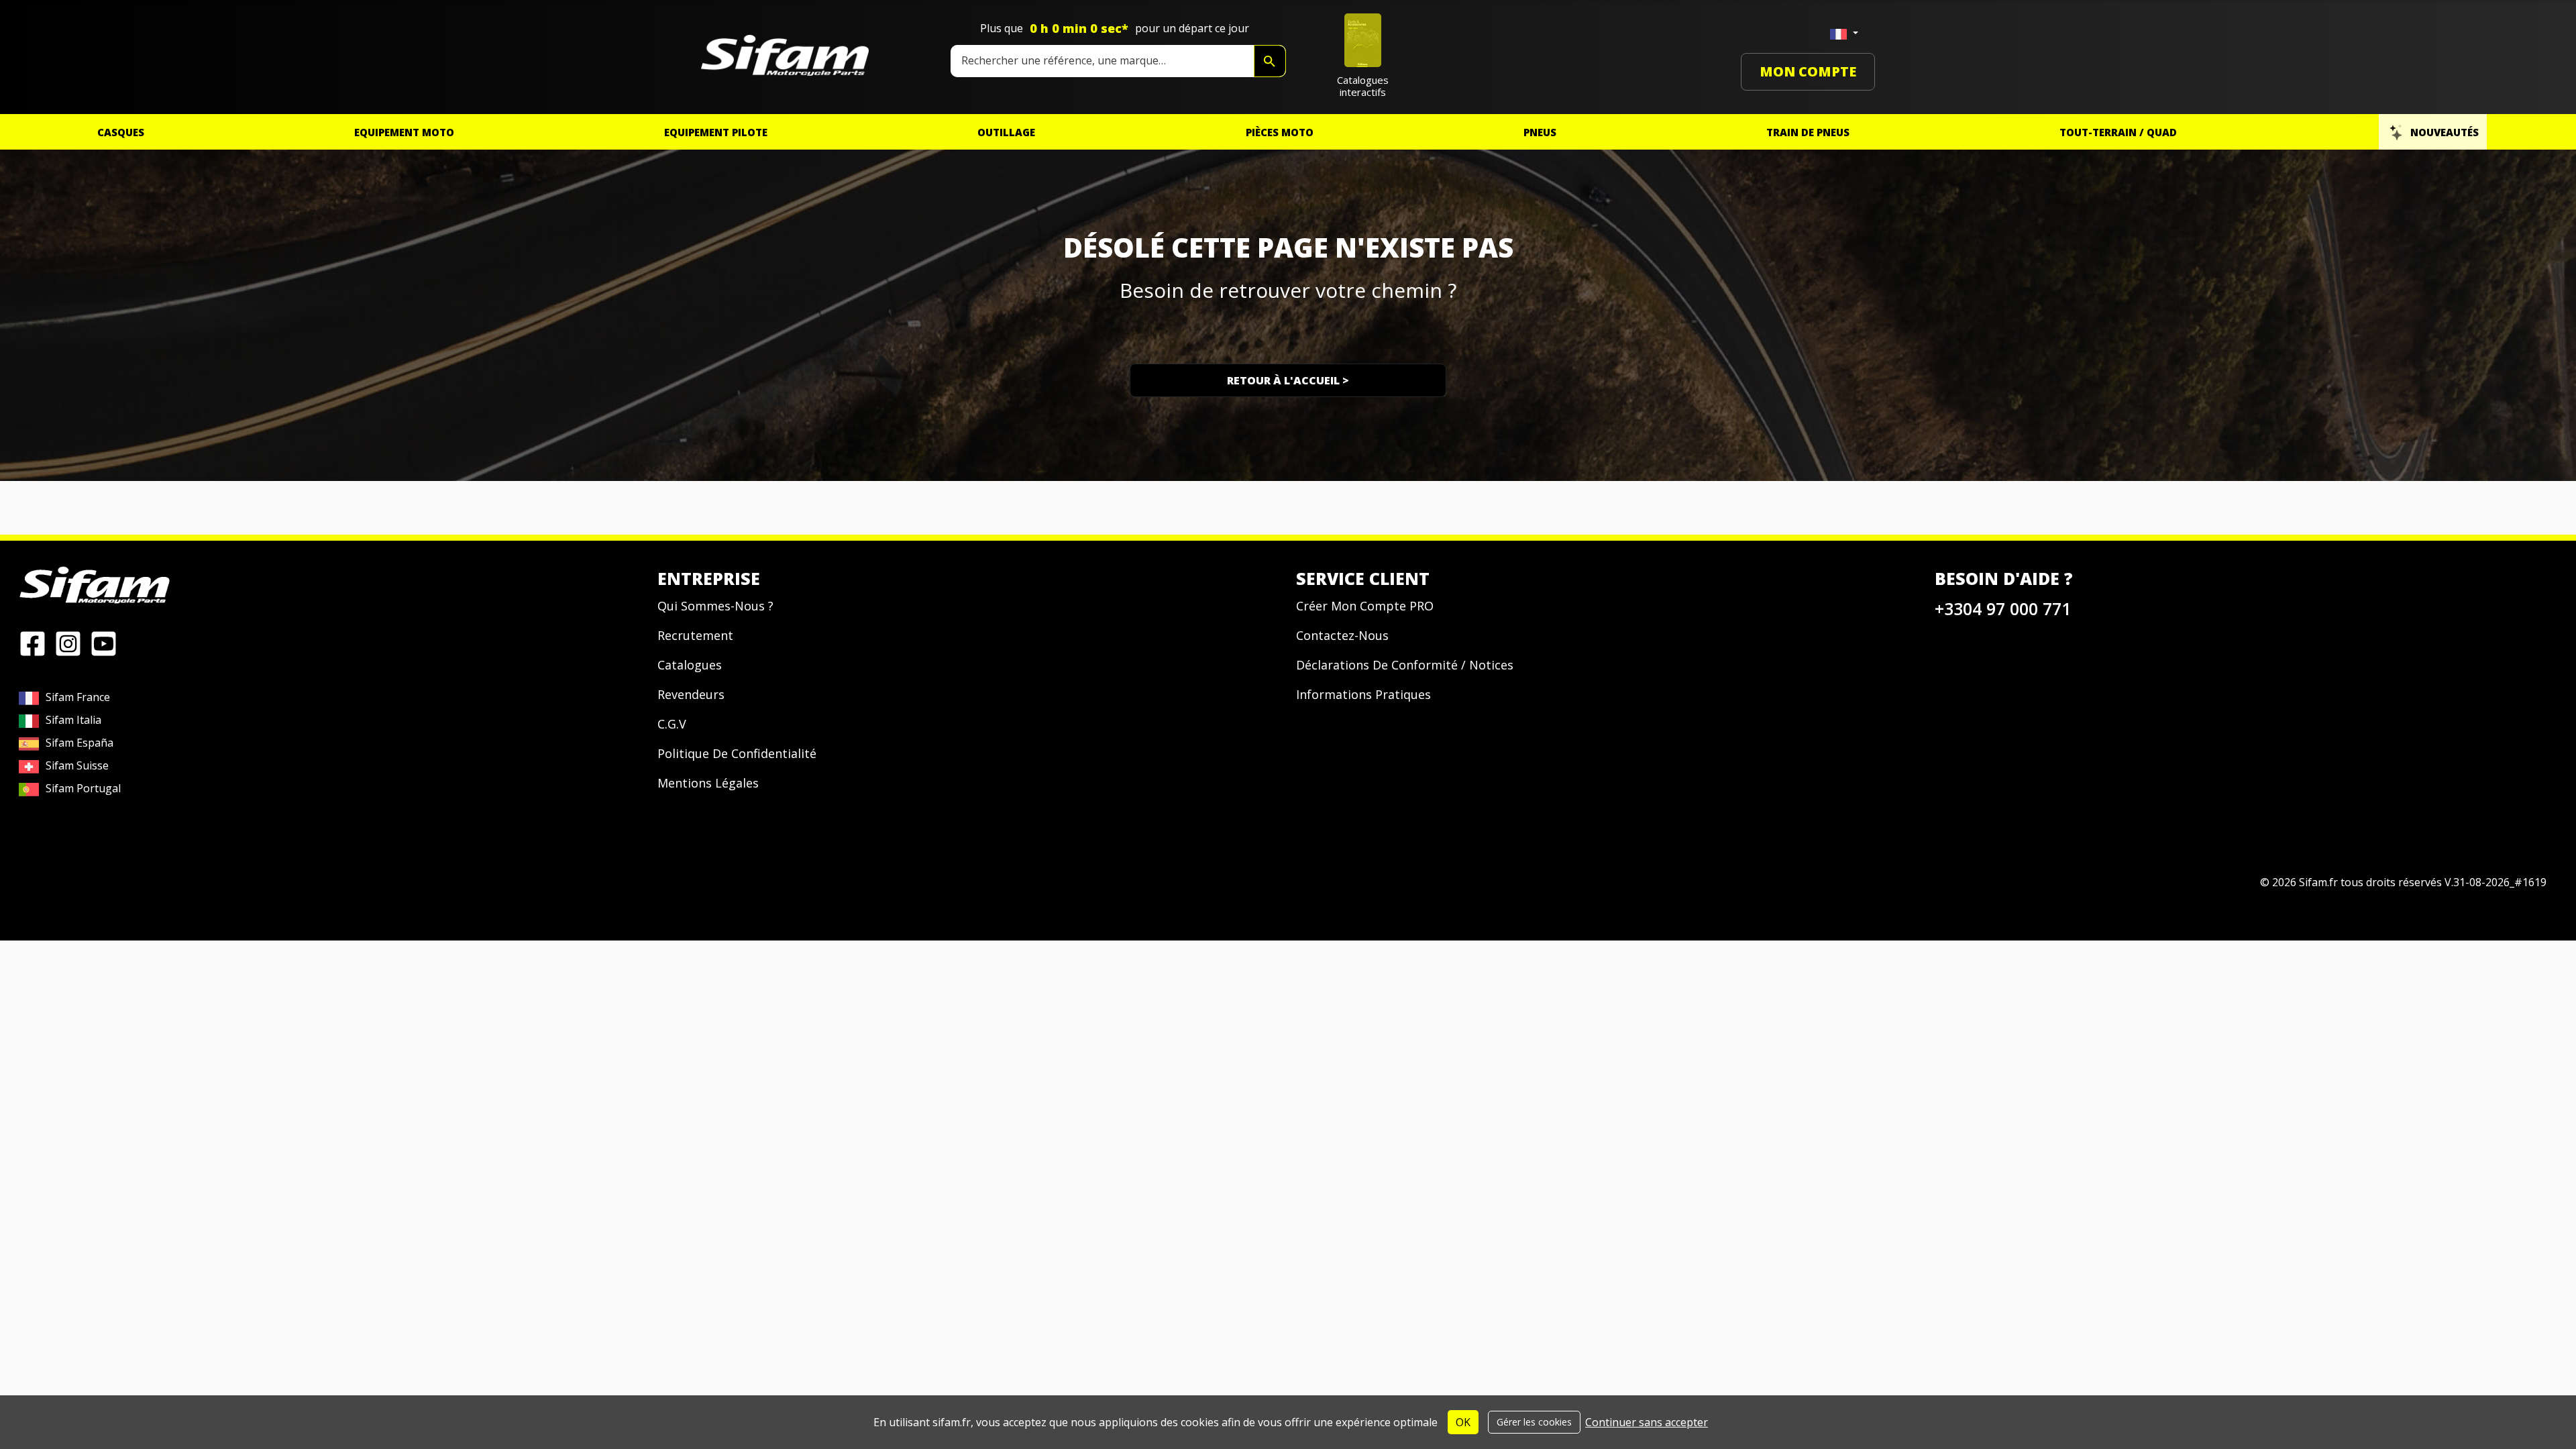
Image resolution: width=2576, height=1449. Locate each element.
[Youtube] (104, 643)
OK (1463, 1422)
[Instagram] (68, 643)
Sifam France (78, 697)
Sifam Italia (73, 720)
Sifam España (79, 743)
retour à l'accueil (1288, 380)
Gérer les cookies (1534, 1422)
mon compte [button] (1808, 71)
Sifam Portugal (83, 788)
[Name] (1270, 61)
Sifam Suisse (77, 765)
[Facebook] (33, 643)
